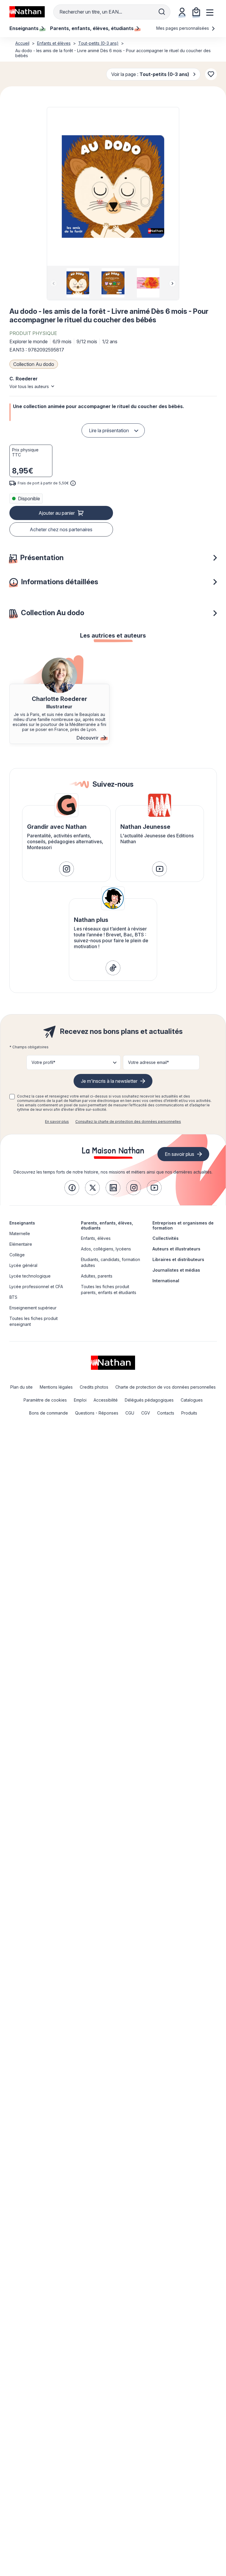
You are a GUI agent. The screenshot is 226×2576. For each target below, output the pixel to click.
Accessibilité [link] (106, 1400)
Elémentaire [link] (21, 1244)
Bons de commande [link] (49, 1413)
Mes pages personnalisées (183, 28)
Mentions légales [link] (56, 1387)
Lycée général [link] (23, 1265)
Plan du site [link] (21, 1387)
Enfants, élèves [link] (96, 1238)
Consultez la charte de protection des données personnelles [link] (128, 1122)
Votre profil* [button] (43, 1062)
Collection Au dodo (34, 364)
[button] (113, 187)
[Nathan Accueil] (27, 12)
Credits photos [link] (94, 1387)
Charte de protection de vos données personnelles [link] (166, 1387)
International (166, 1281)
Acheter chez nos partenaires (61, 529)
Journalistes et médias (176, 1270)
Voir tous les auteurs (29, 386)
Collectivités (166, 1238)
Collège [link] (17, 1255)
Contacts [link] (166, 1413)
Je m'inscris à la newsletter (109, 1081)
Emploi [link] (80, 1400)
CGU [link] (130, 1413)
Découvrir (88, 738)
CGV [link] (146, 1413)
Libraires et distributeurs (178, 1259)
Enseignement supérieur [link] (33, 1308)
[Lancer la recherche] (162, 12)
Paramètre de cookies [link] (45, 1400)
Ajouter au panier (57, 513)
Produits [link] (189, 1413)
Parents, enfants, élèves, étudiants (107, 1225)
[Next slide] (172, 283)
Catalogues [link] (192, 1400)
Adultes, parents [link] (97, 1276)
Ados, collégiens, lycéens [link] (106, 1249)
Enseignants (22, 1223)
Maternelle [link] (20, 1233)
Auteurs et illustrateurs (176, 1249)
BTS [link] (13, 1297)
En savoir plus (57, 1122)
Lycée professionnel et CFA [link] (36, 1287)
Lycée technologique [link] (30, 1276)
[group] (78, 283)
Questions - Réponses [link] (97, 1413)
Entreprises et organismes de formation (183, 1225)
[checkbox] (12, 1097)
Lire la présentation (109, 430)
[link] (67, 869)
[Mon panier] (196, 12)
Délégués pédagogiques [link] (149, 1400)
